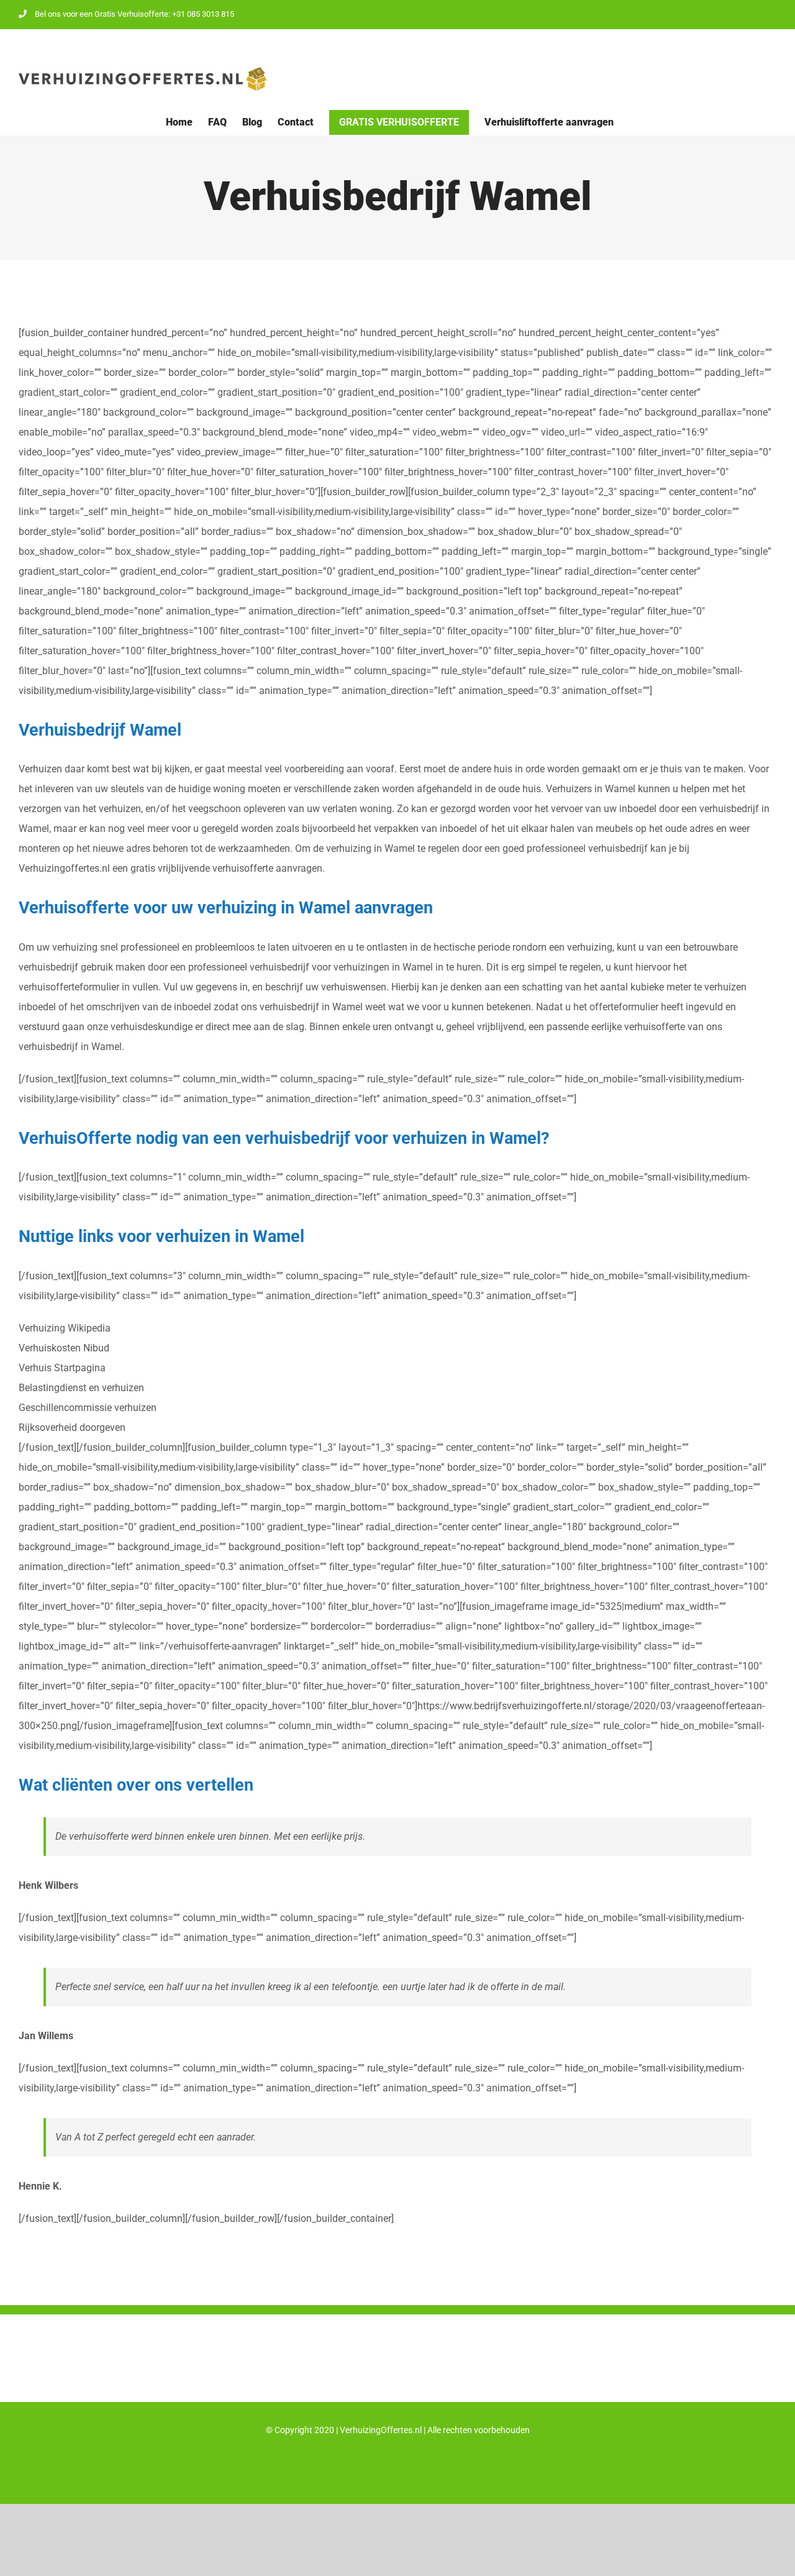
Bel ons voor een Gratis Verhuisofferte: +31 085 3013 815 (134, 14)
